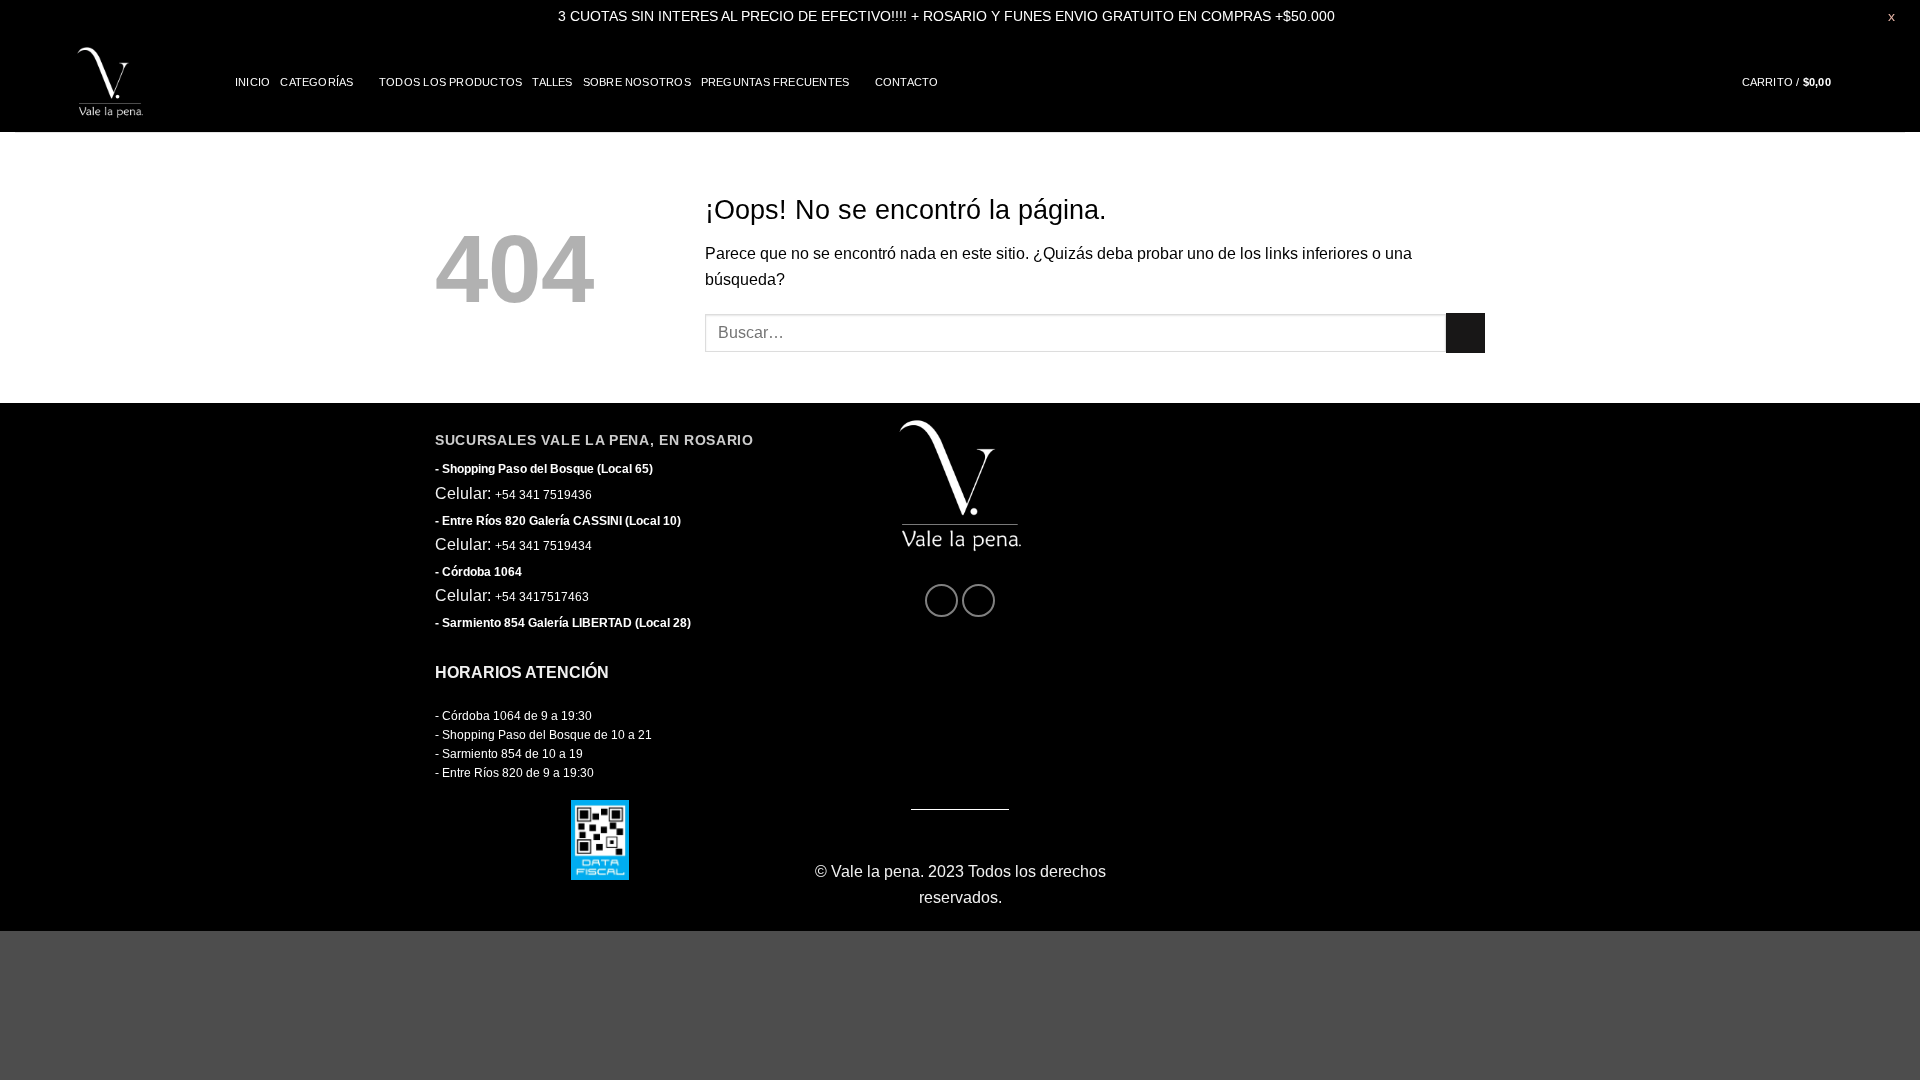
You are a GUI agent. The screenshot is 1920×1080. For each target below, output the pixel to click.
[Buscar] (1898, 82)
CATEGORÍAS (316, 82)
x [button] (1891, 16)
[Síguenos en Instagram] (978, 600)
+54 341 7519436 (543, 495)
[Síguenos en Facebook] (941, 600)
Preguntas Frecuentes (775, 82)
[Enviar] (1465, 332)
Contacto (907, 82)
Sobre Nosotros (637, 82)
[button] (1804, 82)
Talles (552, 82)
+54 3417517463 (542, 597)
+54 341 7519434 (543, 546)
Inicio (252, 82)
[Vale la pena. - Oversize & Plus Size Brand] (110, 82)
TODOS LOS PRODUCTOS (450, 82)
